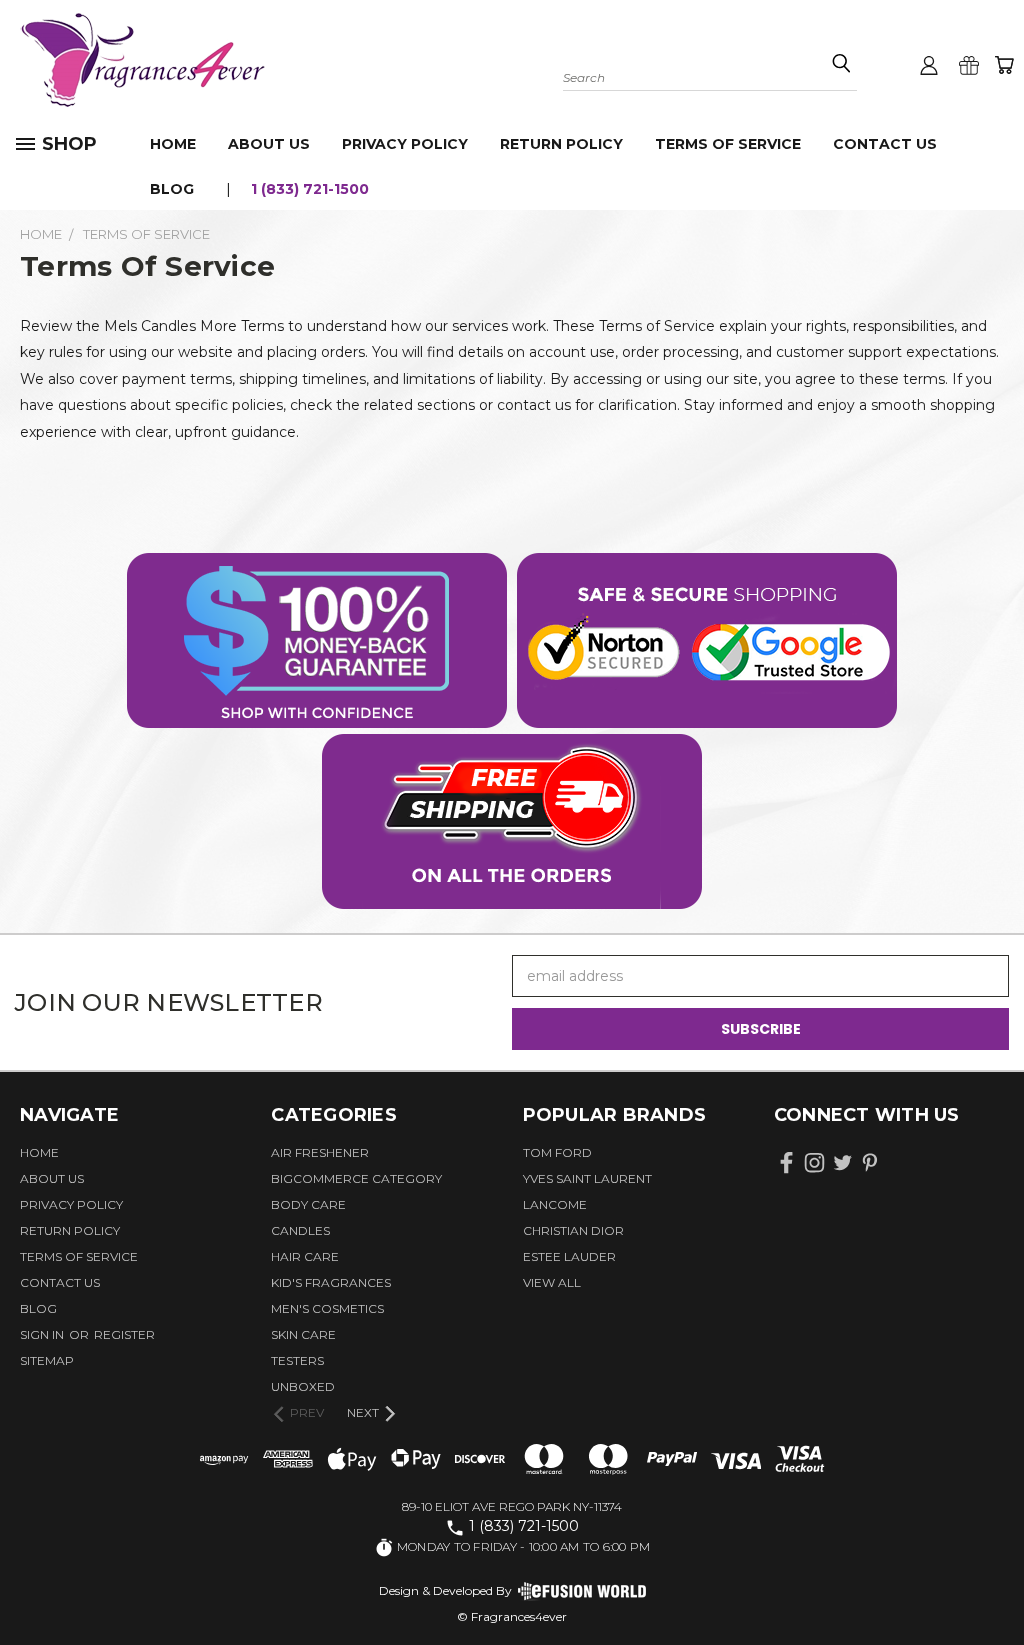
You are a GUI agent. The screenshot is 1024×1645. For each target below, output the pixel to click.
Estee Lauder (569, 1256)
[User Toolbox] (929, 65)
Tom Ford (557, 1152)
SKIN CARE (303, 1334)
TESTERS (297, 1360)
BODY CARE (308, 1204)
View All (552, 1282)
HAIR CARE (305, 1256)
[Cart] (1004, 65)
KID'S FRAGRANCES (331, 1282)
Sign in (43, 1334)
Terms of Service (728, 144)
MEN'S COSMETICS (327, 1308)
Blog (172, 189)
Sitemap (47, 1360)
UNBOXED (303, 1386)
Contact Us (885, 144)
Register (124, 1334)
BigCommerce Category (356, 1178)
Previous (993, 1582)
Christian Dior (573, 1230)
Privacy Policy (405, 144)
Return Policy (561, 144)
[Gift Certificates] (969, 65)
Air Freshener (320, 1152)
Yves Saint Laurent (587, 1178)
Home (173, 144)
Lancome (555, 1204)
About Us (269, 144)
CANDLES (300, 1230)
